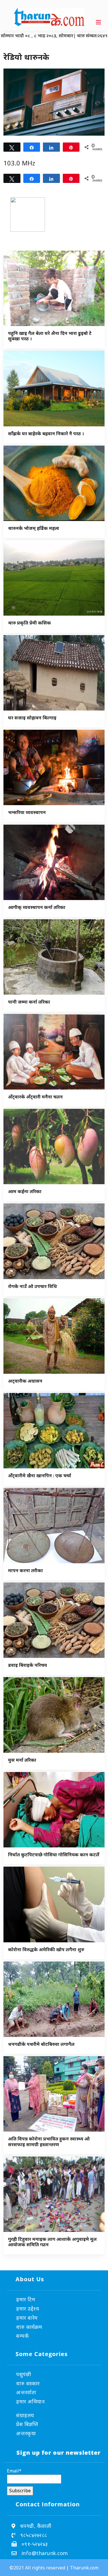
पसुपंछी (24, 2374)
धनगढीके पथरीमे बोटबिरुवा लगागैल (41, 2044)
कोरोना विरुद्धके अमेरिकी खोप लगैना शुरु (46, 1949)
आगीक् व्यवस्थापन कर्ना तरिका (37, 907)
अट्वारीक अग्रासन (25, 1381)
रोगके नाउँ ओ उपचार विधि (33, 1286)
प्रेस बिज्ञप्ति (27, 2424)
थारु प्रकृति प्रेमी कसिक (30, 623)
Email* (14, 2471)
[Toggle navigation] (98, 22)
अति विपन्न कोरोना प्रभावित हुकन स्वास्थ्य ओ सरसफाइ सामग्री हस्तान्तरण (49, 2141)
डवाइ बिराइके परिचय (28, 1665)
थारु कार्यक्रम (29, 2327)
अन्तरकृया (26, 2433)
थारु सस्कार (28, 2383)
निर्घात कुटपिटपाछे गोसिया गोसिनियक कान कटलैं (54, 1855)
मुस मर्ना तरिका (22, 1760)
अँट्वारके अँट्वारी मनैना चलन (35, 1097)
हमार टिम (26, 2299)
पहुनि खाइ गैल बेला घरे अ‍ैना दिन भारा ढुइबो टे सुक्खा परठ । (50, 336)
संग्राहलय (25, 2415)
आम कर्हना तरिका (25, 1191)
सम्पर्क (22, 2336)
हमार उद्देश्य (28, 2308)
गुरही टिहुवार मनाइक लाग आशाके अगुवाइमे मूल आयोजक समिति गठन (52, 2242)
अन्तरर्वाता (26, 2392)
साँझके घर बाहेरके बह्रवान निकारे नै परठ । (46, 434)
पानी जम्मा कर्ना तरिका (29, 1002)
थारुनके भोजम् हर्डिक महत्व (34, 528)
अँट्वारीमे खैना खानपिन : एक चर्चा (40, 1476)
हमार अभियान (30, 2401)
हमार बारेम (27, 2318)
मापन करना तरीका (25, 1570)
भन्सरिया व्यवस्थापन (27, 812)
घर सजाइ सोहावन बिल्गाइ (32, 718)
